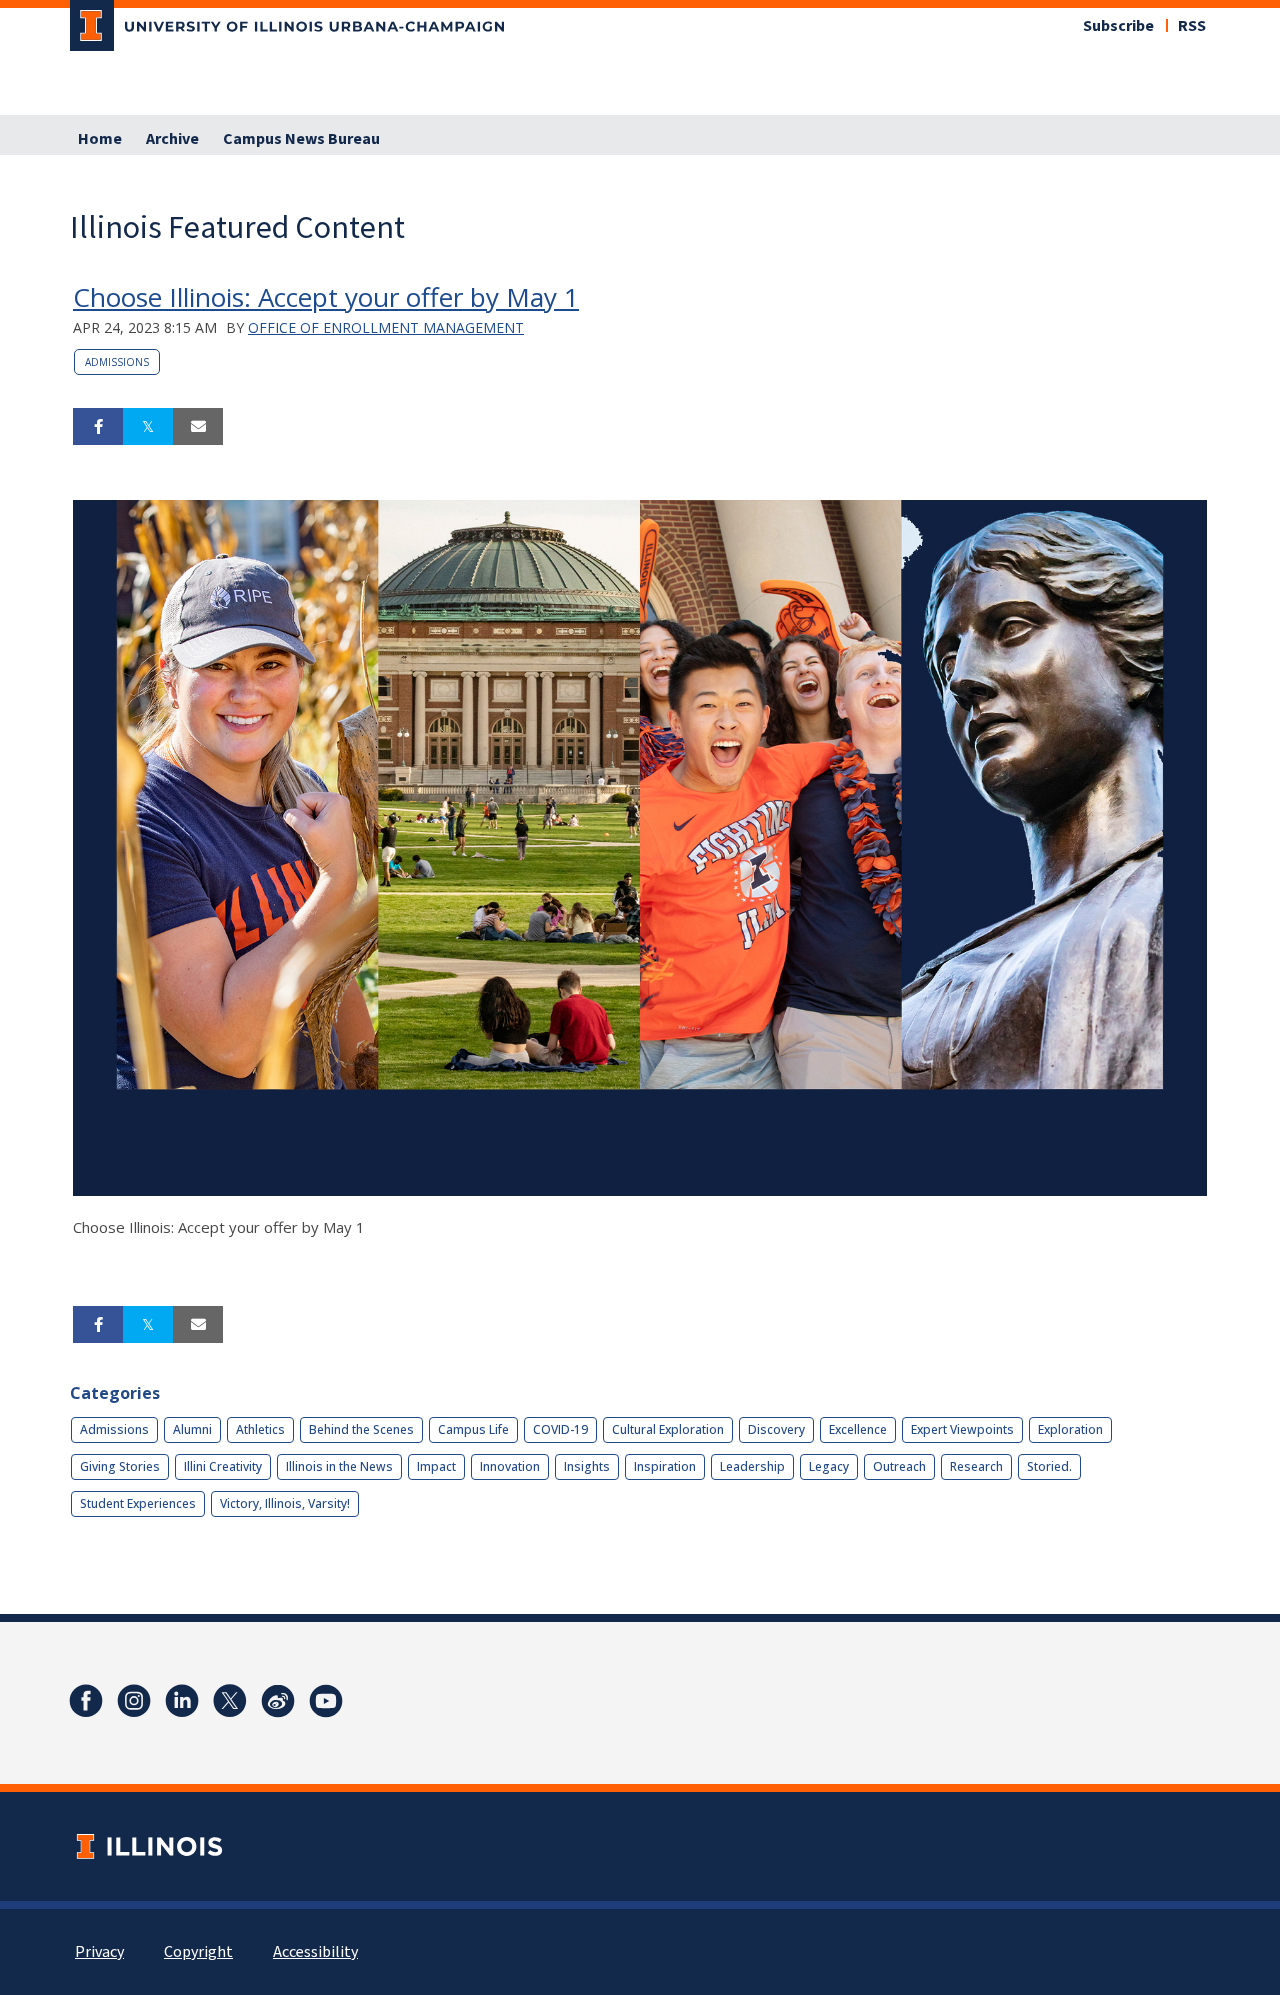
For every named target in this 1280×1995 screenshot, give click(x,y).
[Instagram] (134, 1701)
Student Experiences (138, 1503)
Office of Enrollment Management (386, 327)
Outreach (899, 1466)
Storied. (1049, 1466)
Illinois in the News (339, 1466)
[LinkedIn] (182, 1701)
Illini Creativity (223, 1466)
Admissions (117, 362)
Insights (587, 1466)
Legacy (829, 1466)
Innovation (510, 1466)
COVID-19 (560, 1429)
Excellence (858, 1429)
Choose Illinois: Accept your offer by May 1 (326, 297)
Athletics (260, 1429)
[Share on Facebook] (98, 427)
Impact (436, 1466)
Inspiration (665, 1466)
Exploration (1070, 1429)
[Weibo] (278, 1701)
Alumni (192, 1429)
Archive (172, 139)
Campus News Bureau (301, 139)
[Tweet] (148, 427)
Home (100, 139)
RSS (1192, 26)
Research (976, 1466)
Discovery (776, 1429)
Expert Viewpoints (962, 1429)
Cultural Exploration (668, 1429)
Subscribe (1118, 26)
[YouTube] (326, 1701)
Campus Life (473, 1429)
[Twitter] (230, 1701)
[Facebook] (86, 1701)
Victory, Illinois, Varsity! (285, 1503)
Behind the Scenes (361, 1429)
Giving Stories (120, 1466)
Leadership (752, 1466)
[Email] (198, 427)
